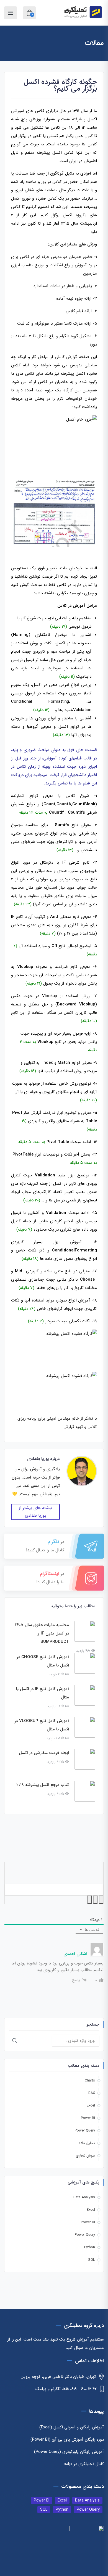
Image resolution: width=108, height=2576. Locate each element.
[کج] (95, 1900)
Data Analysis (84, 2197)
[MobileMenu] (11, 13)
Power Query (85, 2131)
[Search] (15, 2041)
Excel (91, 2106)
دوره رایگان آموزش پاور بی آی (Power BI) (67, 2440)
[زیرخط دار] (89, 1900)
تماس (63, 783)
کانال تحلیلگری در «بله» (84, 2464)
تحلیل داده (87, 2143)
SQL (92, 2260)
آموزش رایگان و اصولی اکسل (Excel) (72, 2427)
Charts (90, 2081)
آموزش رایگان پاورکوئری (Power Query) (69, 2452)
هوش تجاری (85, 2156)
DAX (92, 2093)
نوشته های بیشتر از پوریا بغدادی (35, 1512)
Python (90, 2247)
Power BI (88, 2118)
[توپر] (101, 1900)
